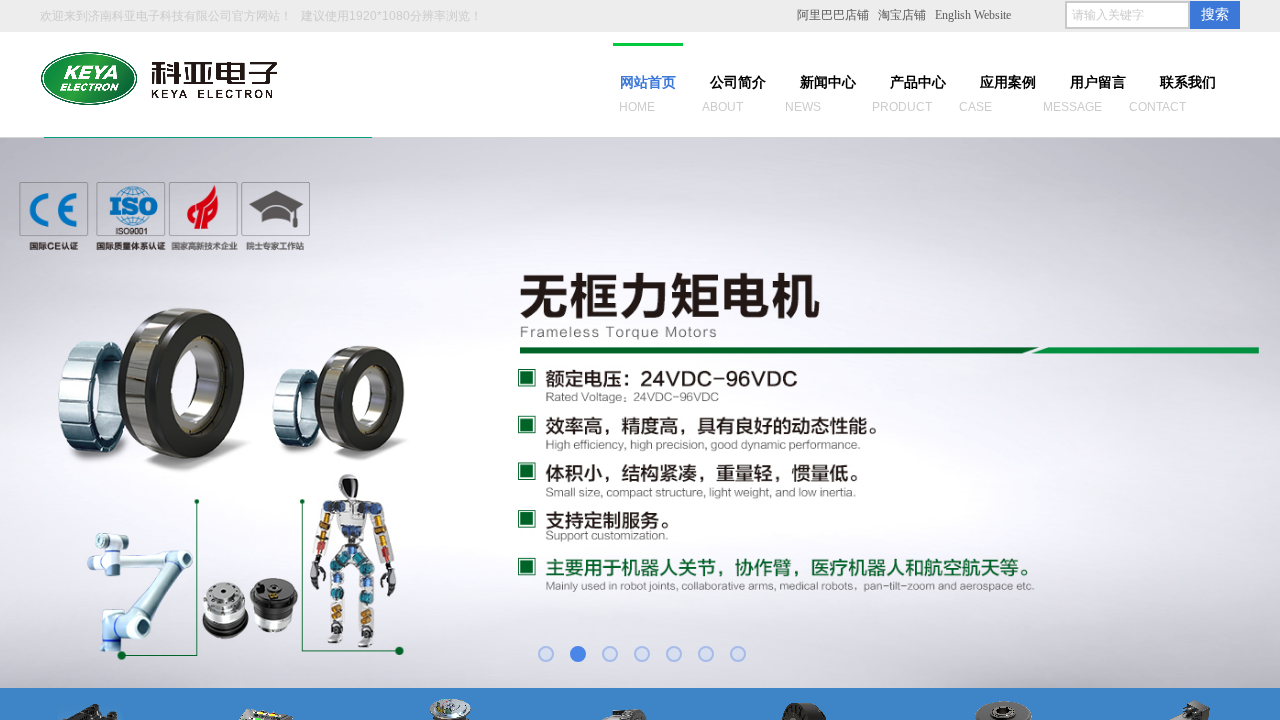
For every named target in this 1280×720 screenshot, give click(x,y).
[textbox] (1127, 15)
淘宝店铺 (902, 15)
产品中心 (918, 82)
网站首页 (648, 82)
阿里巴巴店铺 (833, 15)
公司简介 (738, 82)
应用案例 (1008, 82)
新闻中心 (828, 82)
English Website (973, 15)
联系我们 (1188, 82)
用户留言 (1098, 82)
